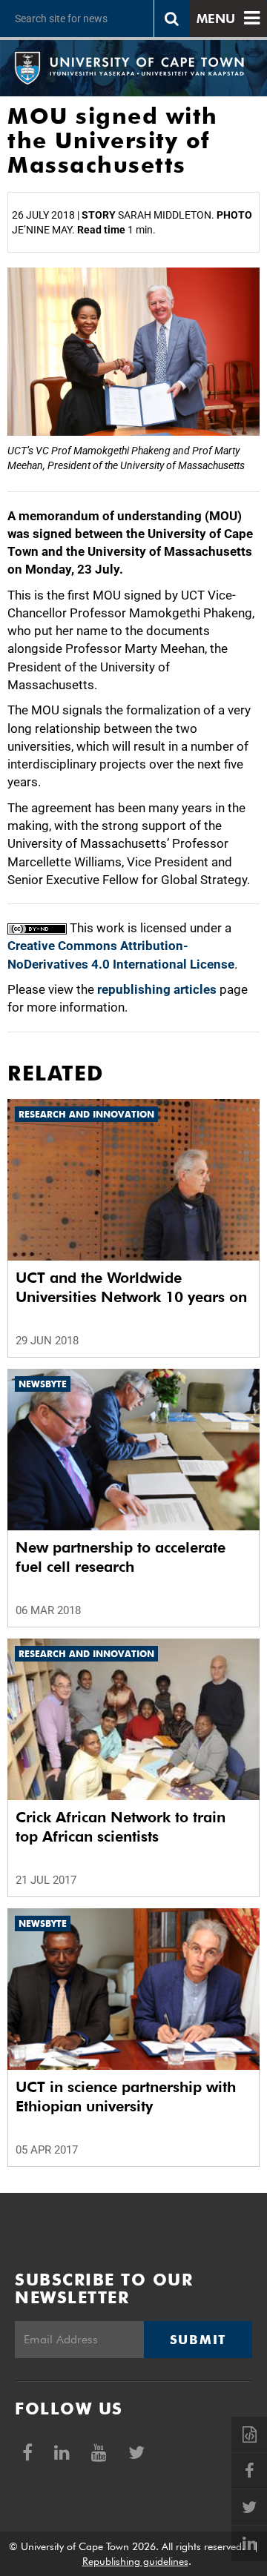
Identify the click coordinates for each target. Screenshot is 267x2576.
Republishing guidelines (135, 2561)
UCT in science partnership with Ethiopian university (126, 2097)
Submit (198, 2340)
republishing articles (157, 989)
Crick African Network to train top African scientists (121, 1827)
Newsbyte (43, 1384)
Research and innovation (86, 1114)
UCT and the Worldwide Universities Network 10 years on (131, 1287)
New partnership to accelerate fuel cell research (121, 1557)
